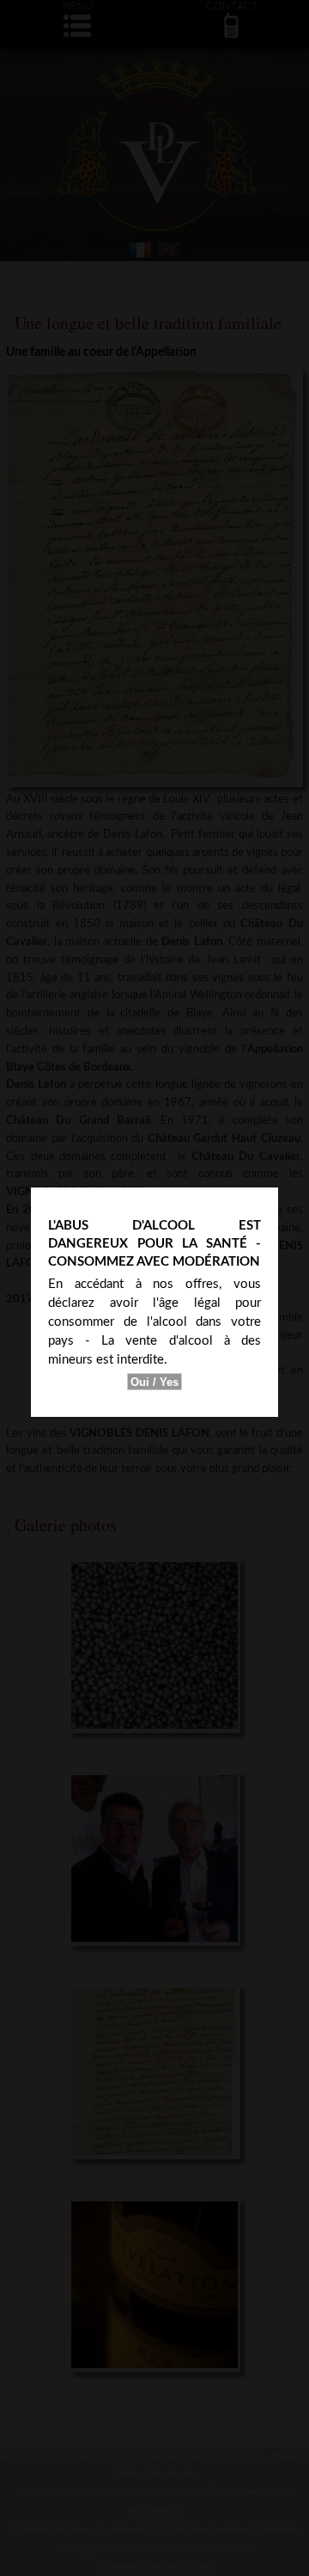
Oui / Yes (154, 1382)
